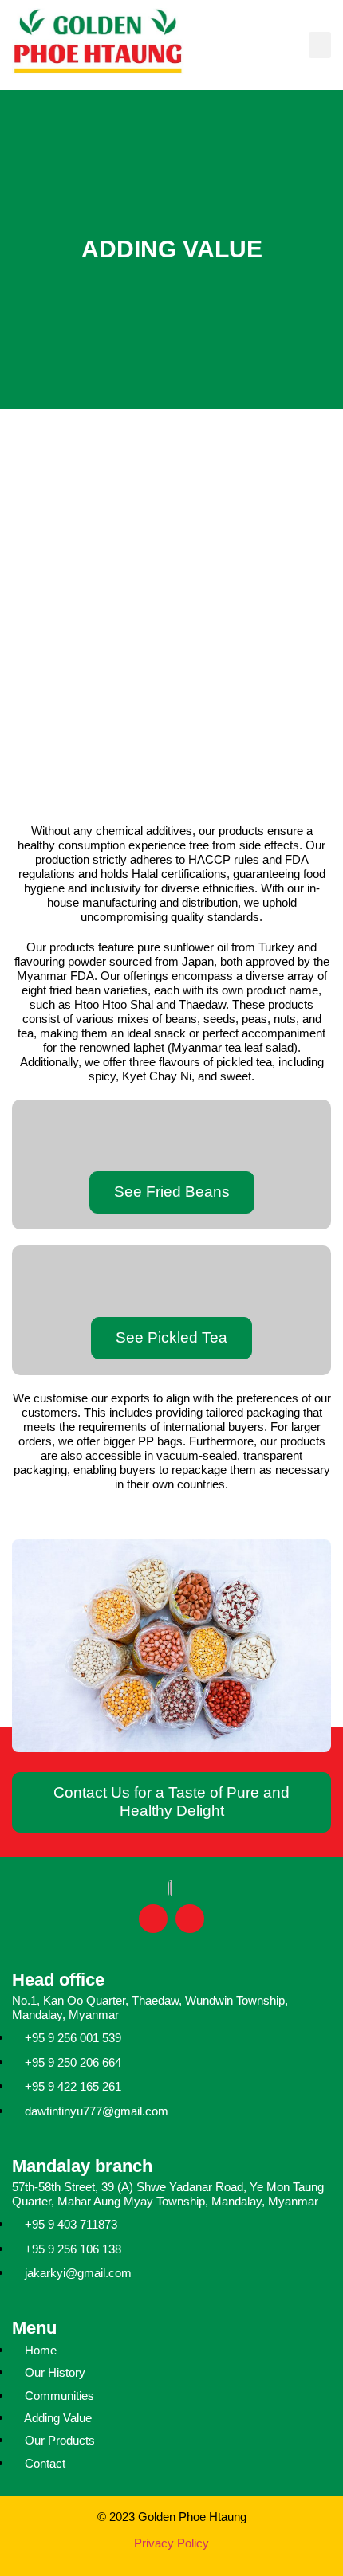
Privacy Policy (171, 2543)
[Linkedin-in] (190, 1919)
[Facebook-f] (153, 1919)
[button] (320, 45)
